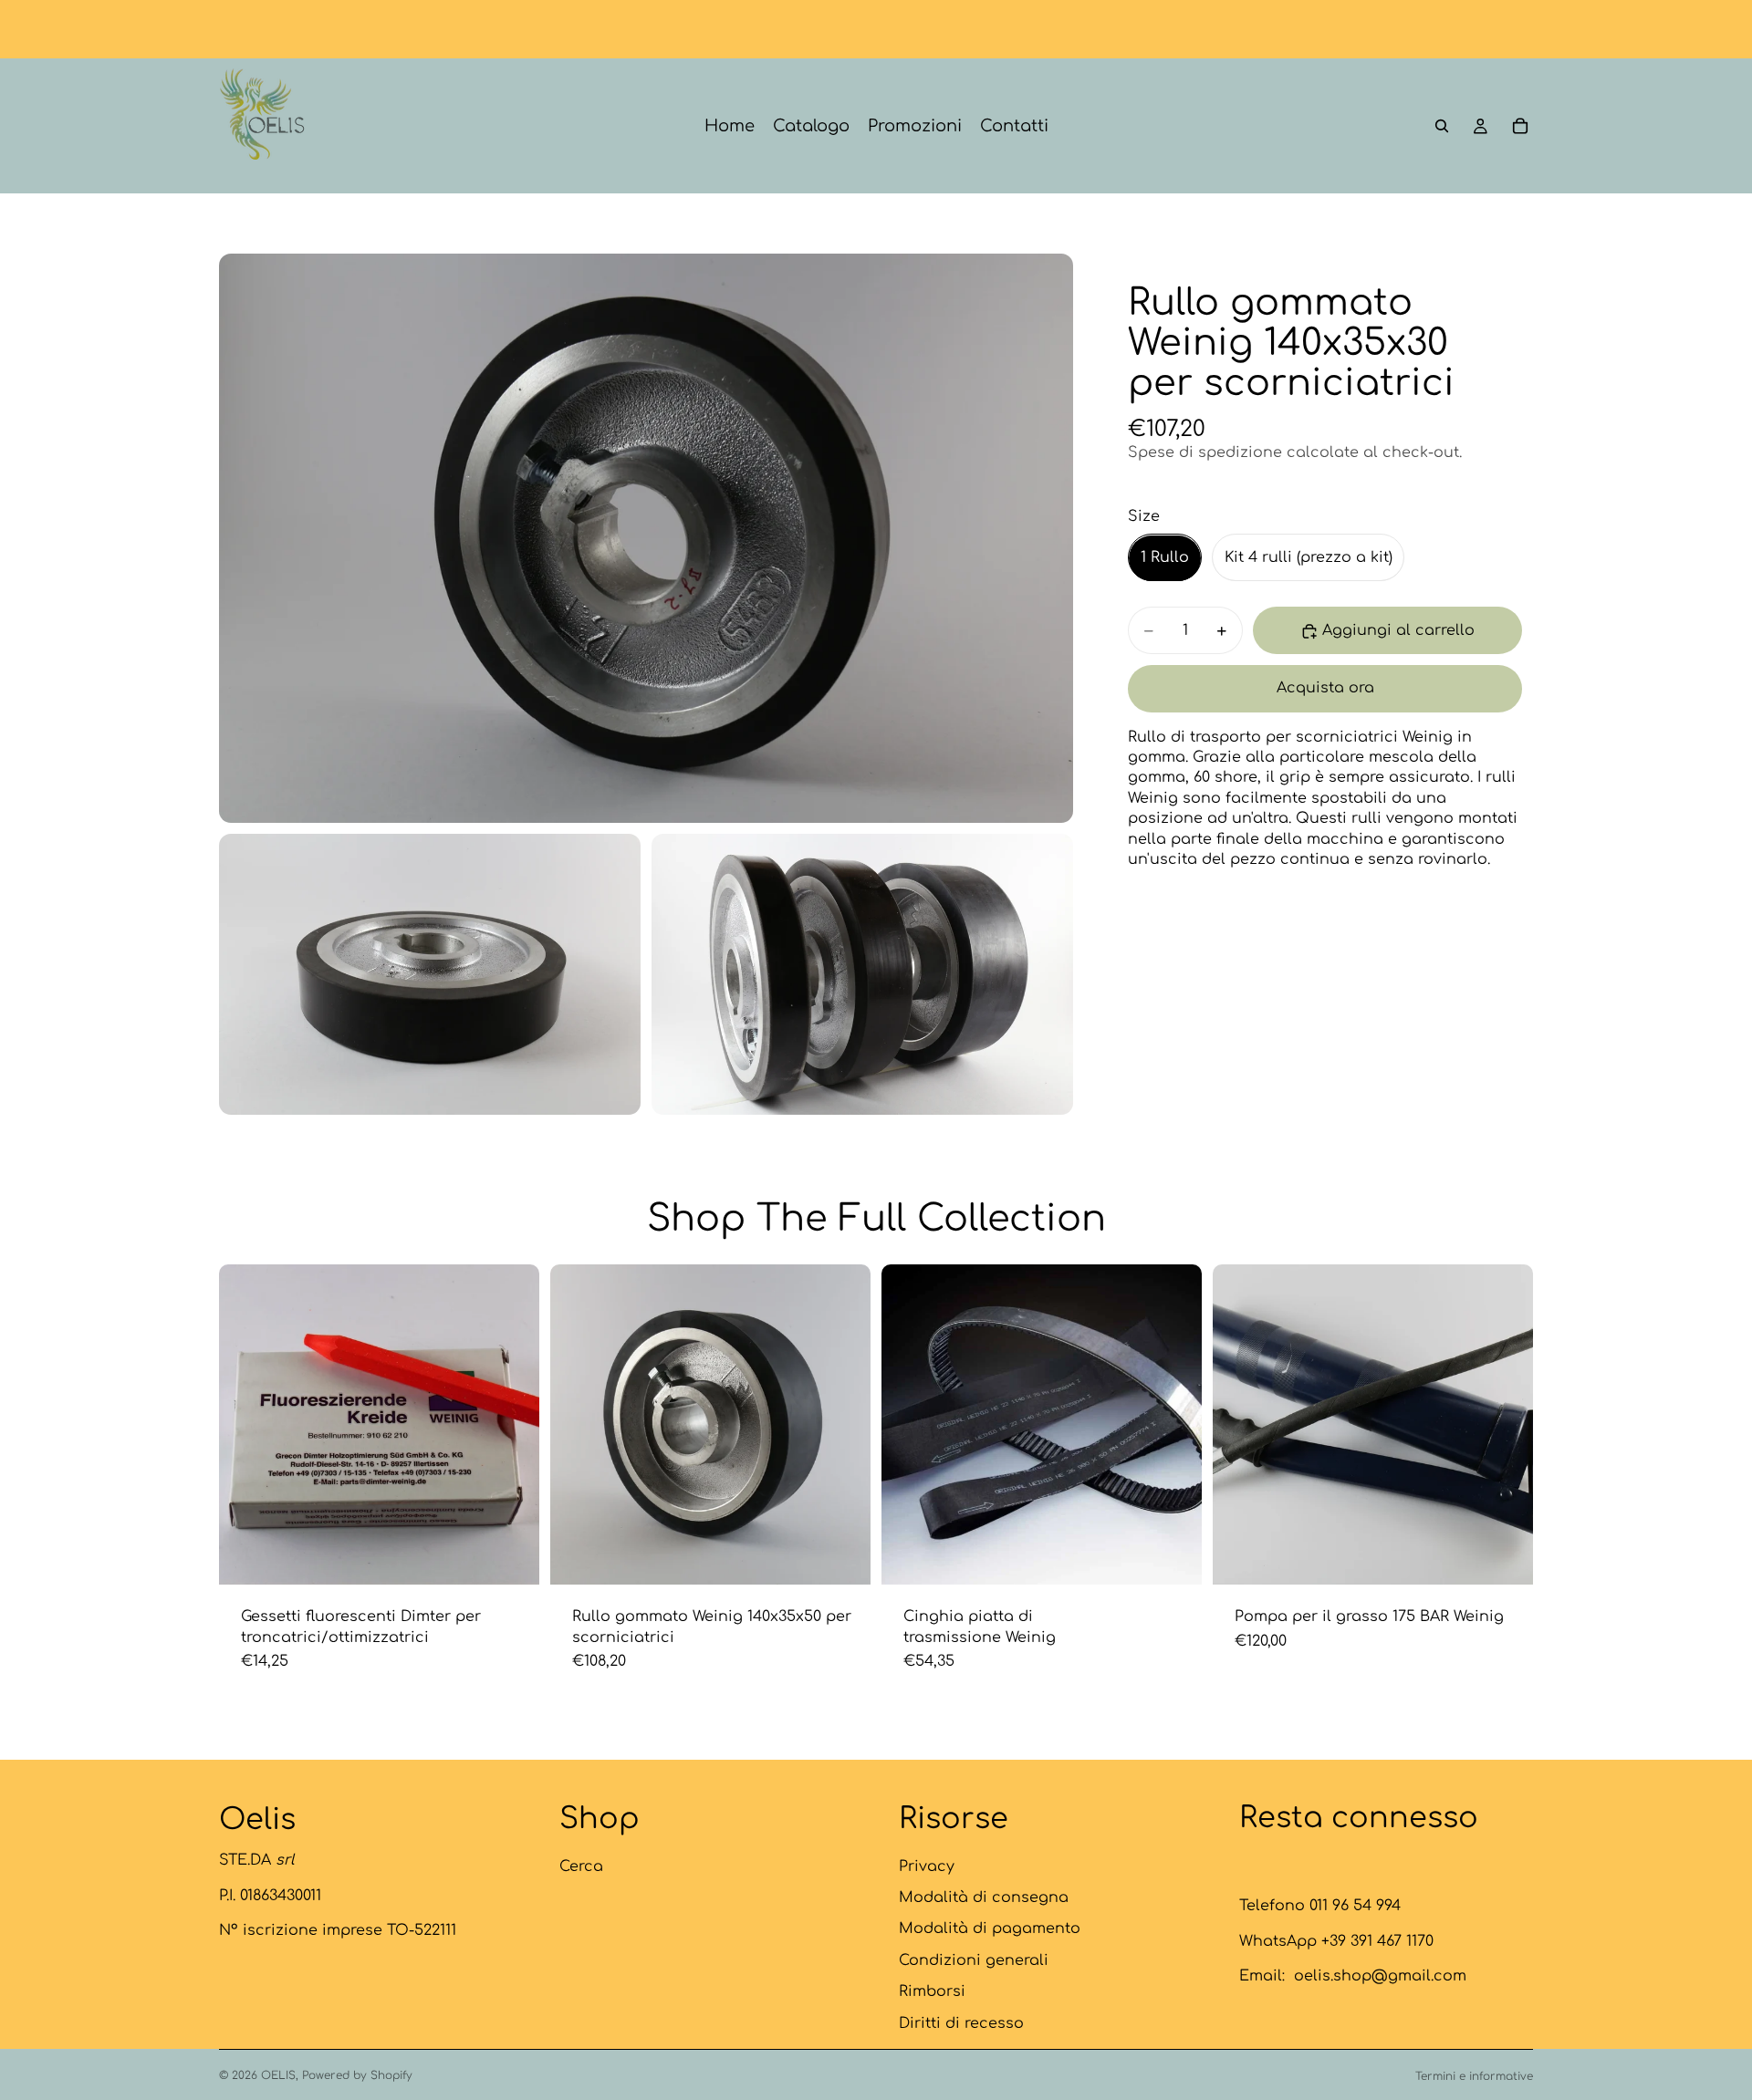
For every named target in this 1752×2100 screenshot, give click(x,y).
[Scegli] (511, 1557)
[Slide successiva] (843, 1425)
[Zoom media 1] (646, 538)
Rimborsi (932, 1991)
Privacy (927, 1866)
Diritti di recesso (961, 2022)
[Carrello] (1520, 126)
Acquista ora (1325, 689)
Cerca (581, 1866)
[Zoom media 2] (430, 974)
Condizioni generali (974, 1960)
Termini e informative (1474, 2076)
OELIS (278, 2075)
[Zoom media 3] (862, 974)
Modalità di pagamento (990, 1928)
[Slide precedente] (578, 1425)
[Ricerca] (1442, 126)
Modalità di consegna (984, 1897)
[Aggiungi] (1505, 1557)
